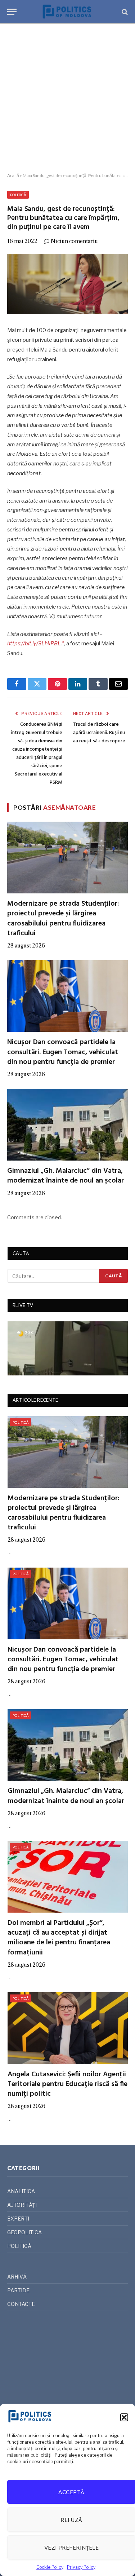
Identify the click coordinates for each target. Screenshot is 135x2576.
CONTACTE (21, 2304)
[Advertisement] (67, 98)
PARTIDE (18, 2290)
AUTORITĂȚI (22, 2205)
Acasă (13, 175)
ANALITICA (21, 2191)
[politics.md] (67, 12)
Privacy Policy (81, 2567)
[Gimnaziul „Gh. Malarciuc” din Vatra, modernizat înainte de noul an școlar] (67, 1125)
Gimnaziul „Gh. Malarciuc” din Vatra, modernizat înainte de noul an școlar (66, 1176)
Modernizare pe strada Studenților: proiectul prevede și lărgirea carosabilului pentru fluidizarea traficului (63, 919)
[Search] (124, 12)
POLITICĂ (18, 195)
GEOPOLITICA (24, 2232)
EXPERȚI (18, 2219)
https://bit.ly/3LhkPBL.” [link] (36, 644)
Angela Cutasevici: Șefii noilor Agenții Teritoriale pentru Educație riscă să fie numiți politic (67, 2084)
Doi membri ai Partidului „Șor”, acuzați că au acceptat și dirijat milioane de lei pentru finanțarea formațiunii (59, 1938)
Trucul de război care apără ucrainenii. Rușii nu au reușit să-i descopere (99, 733)
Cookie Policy (50, 2567)
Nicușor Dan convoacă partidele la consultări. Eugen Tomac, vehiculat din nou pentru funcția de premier (63, 1052)
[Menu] (12, 12)
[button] (124, 2417)
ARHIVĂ (17, 2277)
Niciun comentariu (74, 241)
